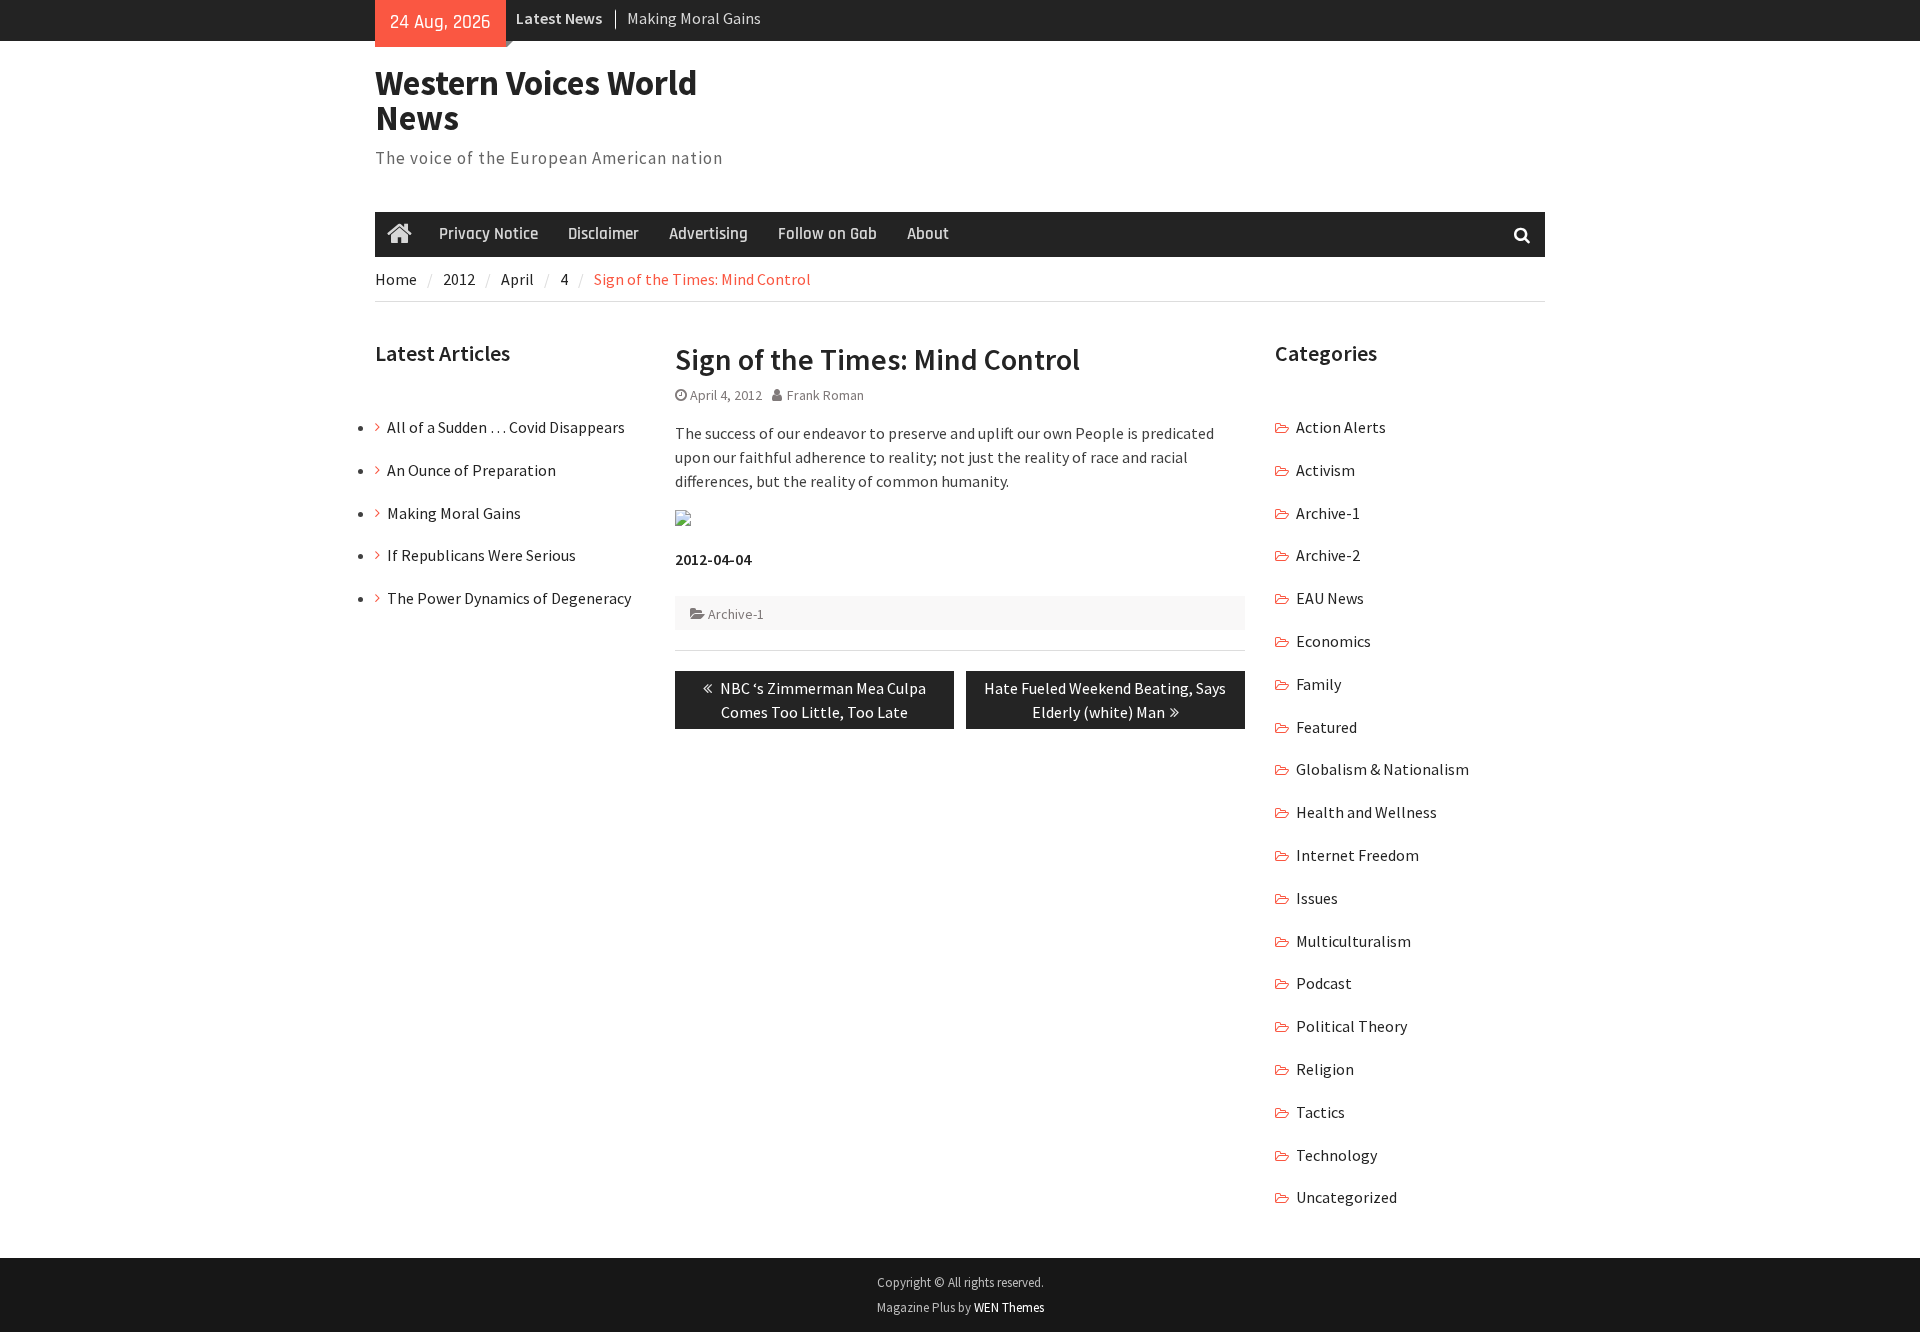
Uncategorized (1346, 1197)
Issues (1317, 898)
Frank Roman (825, 395)
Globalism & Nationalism (1382, 769)
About (928, 234)
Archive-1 (736, 614)
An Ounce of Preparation (471, 470)
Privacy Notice (488, 234)
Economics (1333, 641)
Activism (1325, 470)
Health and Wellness (1366, 812)
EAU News (1330, 598)
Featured (1326, 727)
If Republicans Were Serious (481, 555)
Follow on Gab (827, 234)
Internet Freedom (1357, 855)
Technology (1336, 1155)
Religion (1325, 1069)
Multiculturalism (1353, 941)
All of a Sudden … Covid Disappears (506, 427)
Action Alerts (1341, 427)
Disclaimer (603, 234)
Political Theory (1351, 1026)
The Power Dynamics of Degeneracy (509, 598)
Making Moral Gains (694, 18)
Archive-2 (1328, 555)
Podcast (1324, 983)
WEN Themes (1009, 1307)
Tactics (1320, 1112)
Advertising (708, 234)
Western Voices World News (536, 100)
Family (1318, 684)
